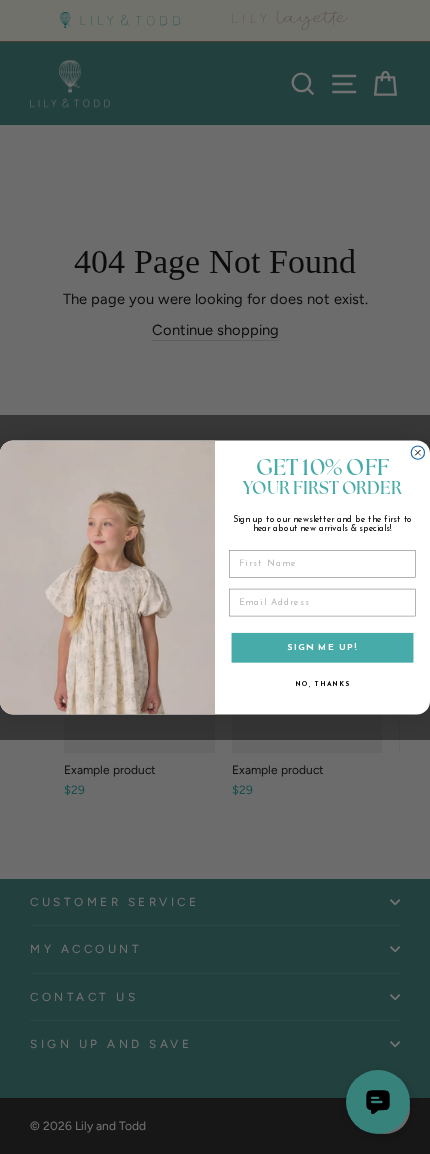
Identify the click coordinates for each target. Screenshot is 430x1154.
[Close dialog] (417, 452)
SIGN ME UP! (322, 647)
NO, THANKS (322, 684)
